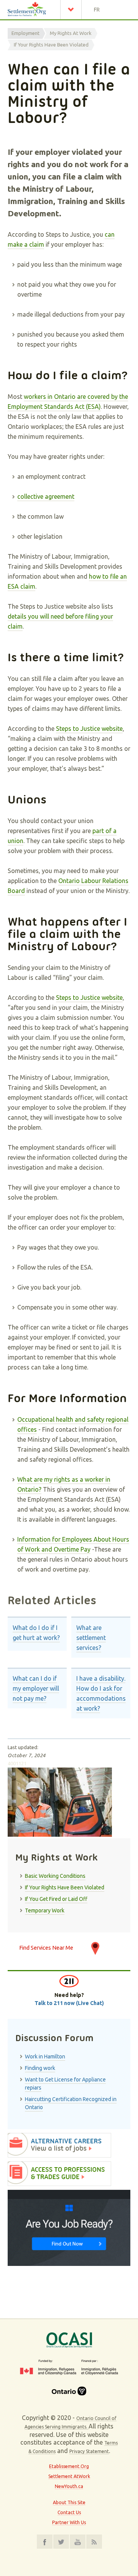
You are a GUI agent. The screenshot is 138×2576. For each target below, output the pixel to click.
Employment (25, 33)
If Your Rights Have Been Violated (51, 45)
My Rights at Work (71, 33)
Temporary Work (45, 1910)
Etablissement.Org (69, 2466)
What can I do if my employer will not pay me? (36, 1688)
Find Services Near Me (46, 1948)
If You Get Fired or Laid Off (56, 1899)
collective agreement (46, 496)
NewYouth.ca (69, 2486)
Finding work (40, 2068)
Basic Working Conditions (55, 1876)
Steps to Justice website (89, 729)
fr (97, 10)
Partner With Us (69, 2522)
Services (73, 10)
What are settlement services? (91, 1638)
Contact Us (69, 2512)
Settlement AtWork (69, 2476)
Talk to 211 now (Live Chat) (69, 2003)
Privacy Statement (89, 2451)
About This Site (69, 2502)
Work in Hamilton (45, 2056)
